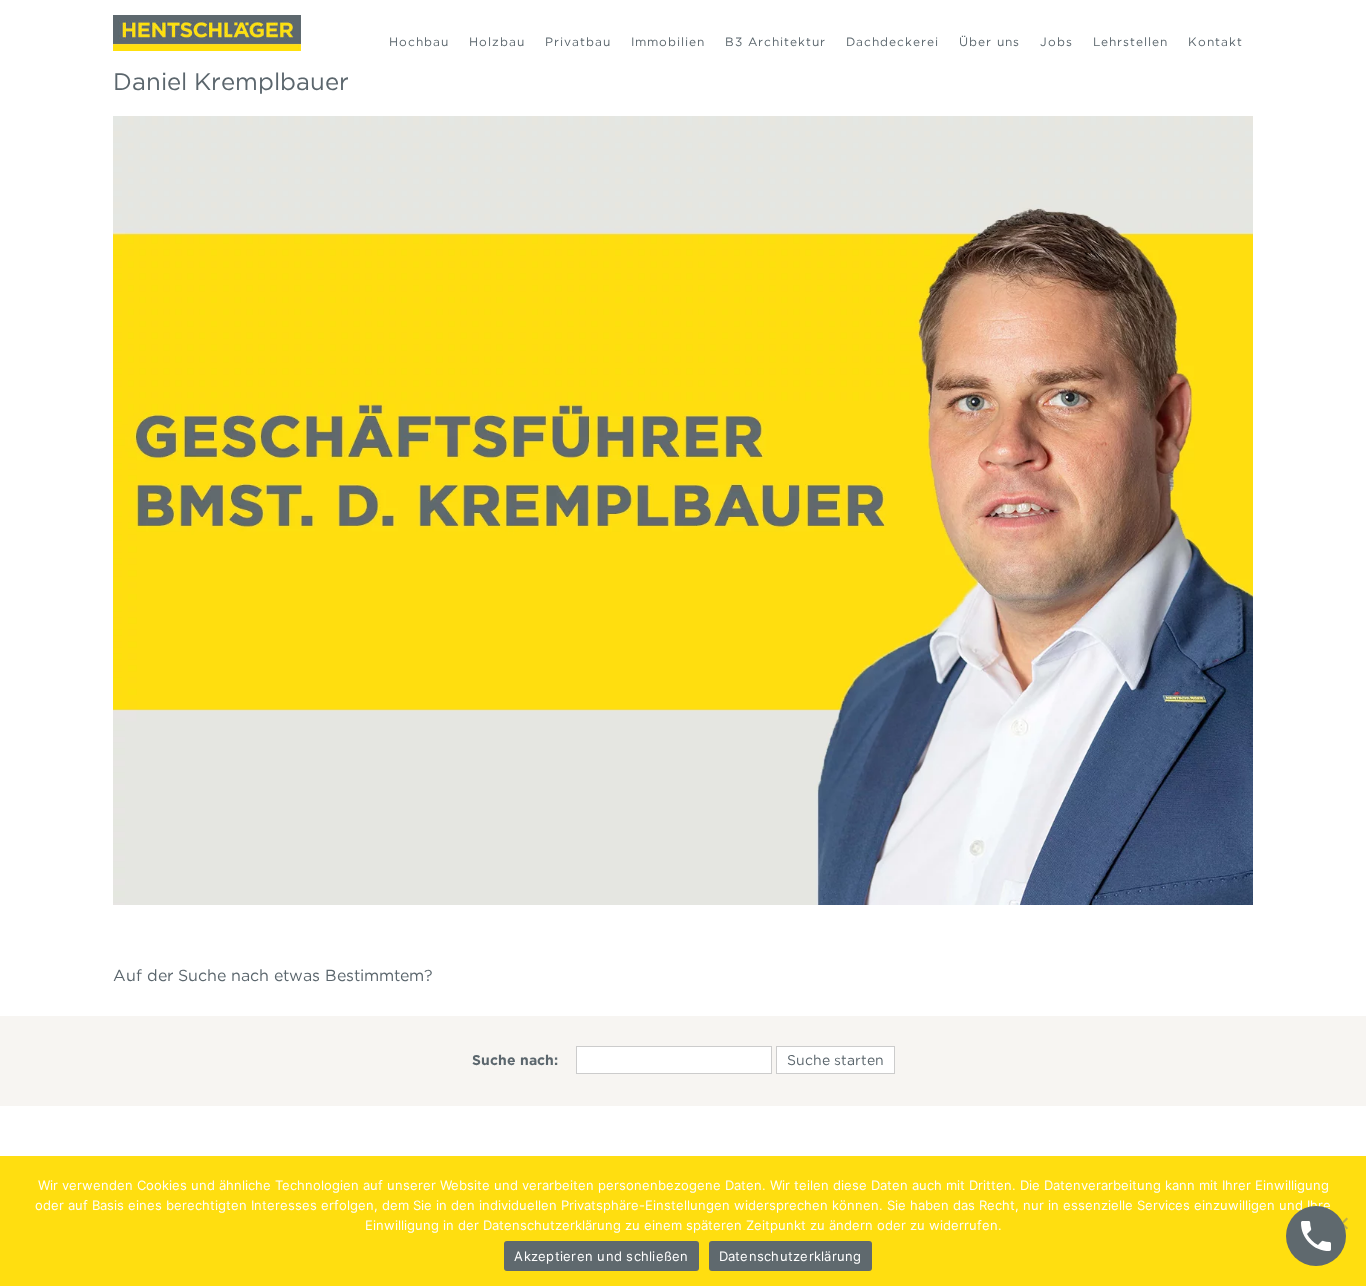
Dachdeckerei (892, 41)
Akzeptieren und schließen (601, 1256)
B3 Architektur (775, 41)
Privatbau (578, 41)
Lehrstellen (1130, 41)
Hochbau (419, 41)
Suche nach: (515, 1060)
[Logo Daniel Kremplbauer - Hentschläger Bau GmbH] (207, 33)
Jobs (1056, 41)
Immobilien (668, 41)
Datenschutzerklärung (790, 1256)
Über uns (989, 41)
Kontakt (1215, 41)
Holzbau (497, 41)
